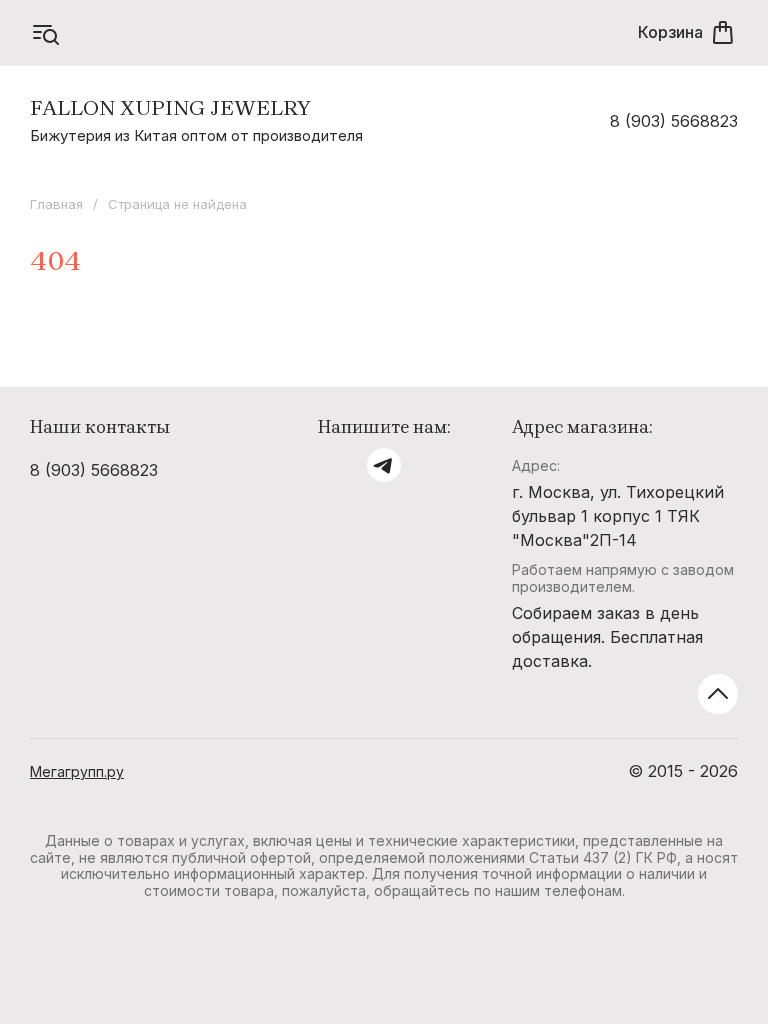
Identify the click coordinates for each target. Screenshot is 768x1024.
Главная (56, 204)
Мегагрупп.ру (77, 771)
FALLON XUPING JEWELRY (170, 108)
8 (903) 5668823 (674, 121)
